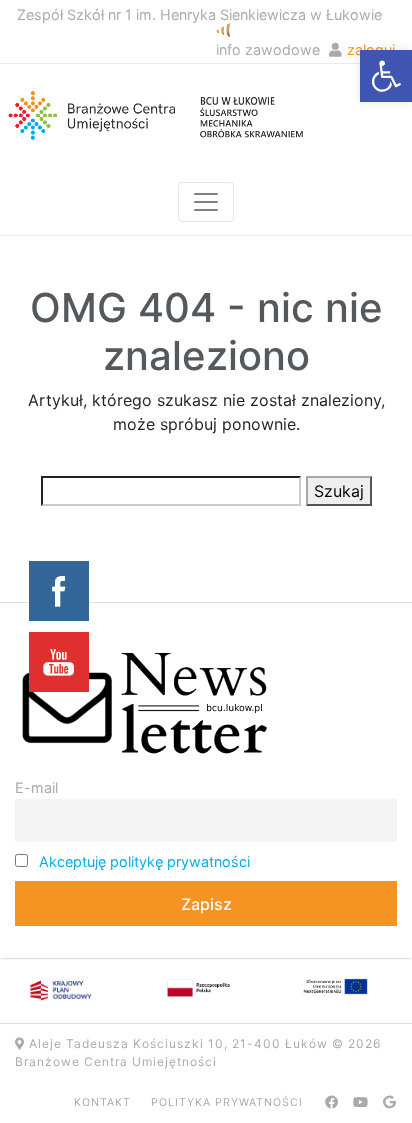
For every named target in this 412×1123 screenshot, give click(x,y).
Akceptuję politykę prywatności (144, 861)
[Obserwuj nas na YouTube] (361, 1103)
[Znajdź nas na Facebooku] (332, 1103)
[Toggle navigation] (206, 202)
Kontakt (102, 1102)
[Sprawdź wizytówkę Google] (390, 1103)
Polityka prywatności (227, 1102)
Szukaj (339, 491)
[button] (386, 76)
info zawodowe (268, 49)
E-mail (36, 787)
